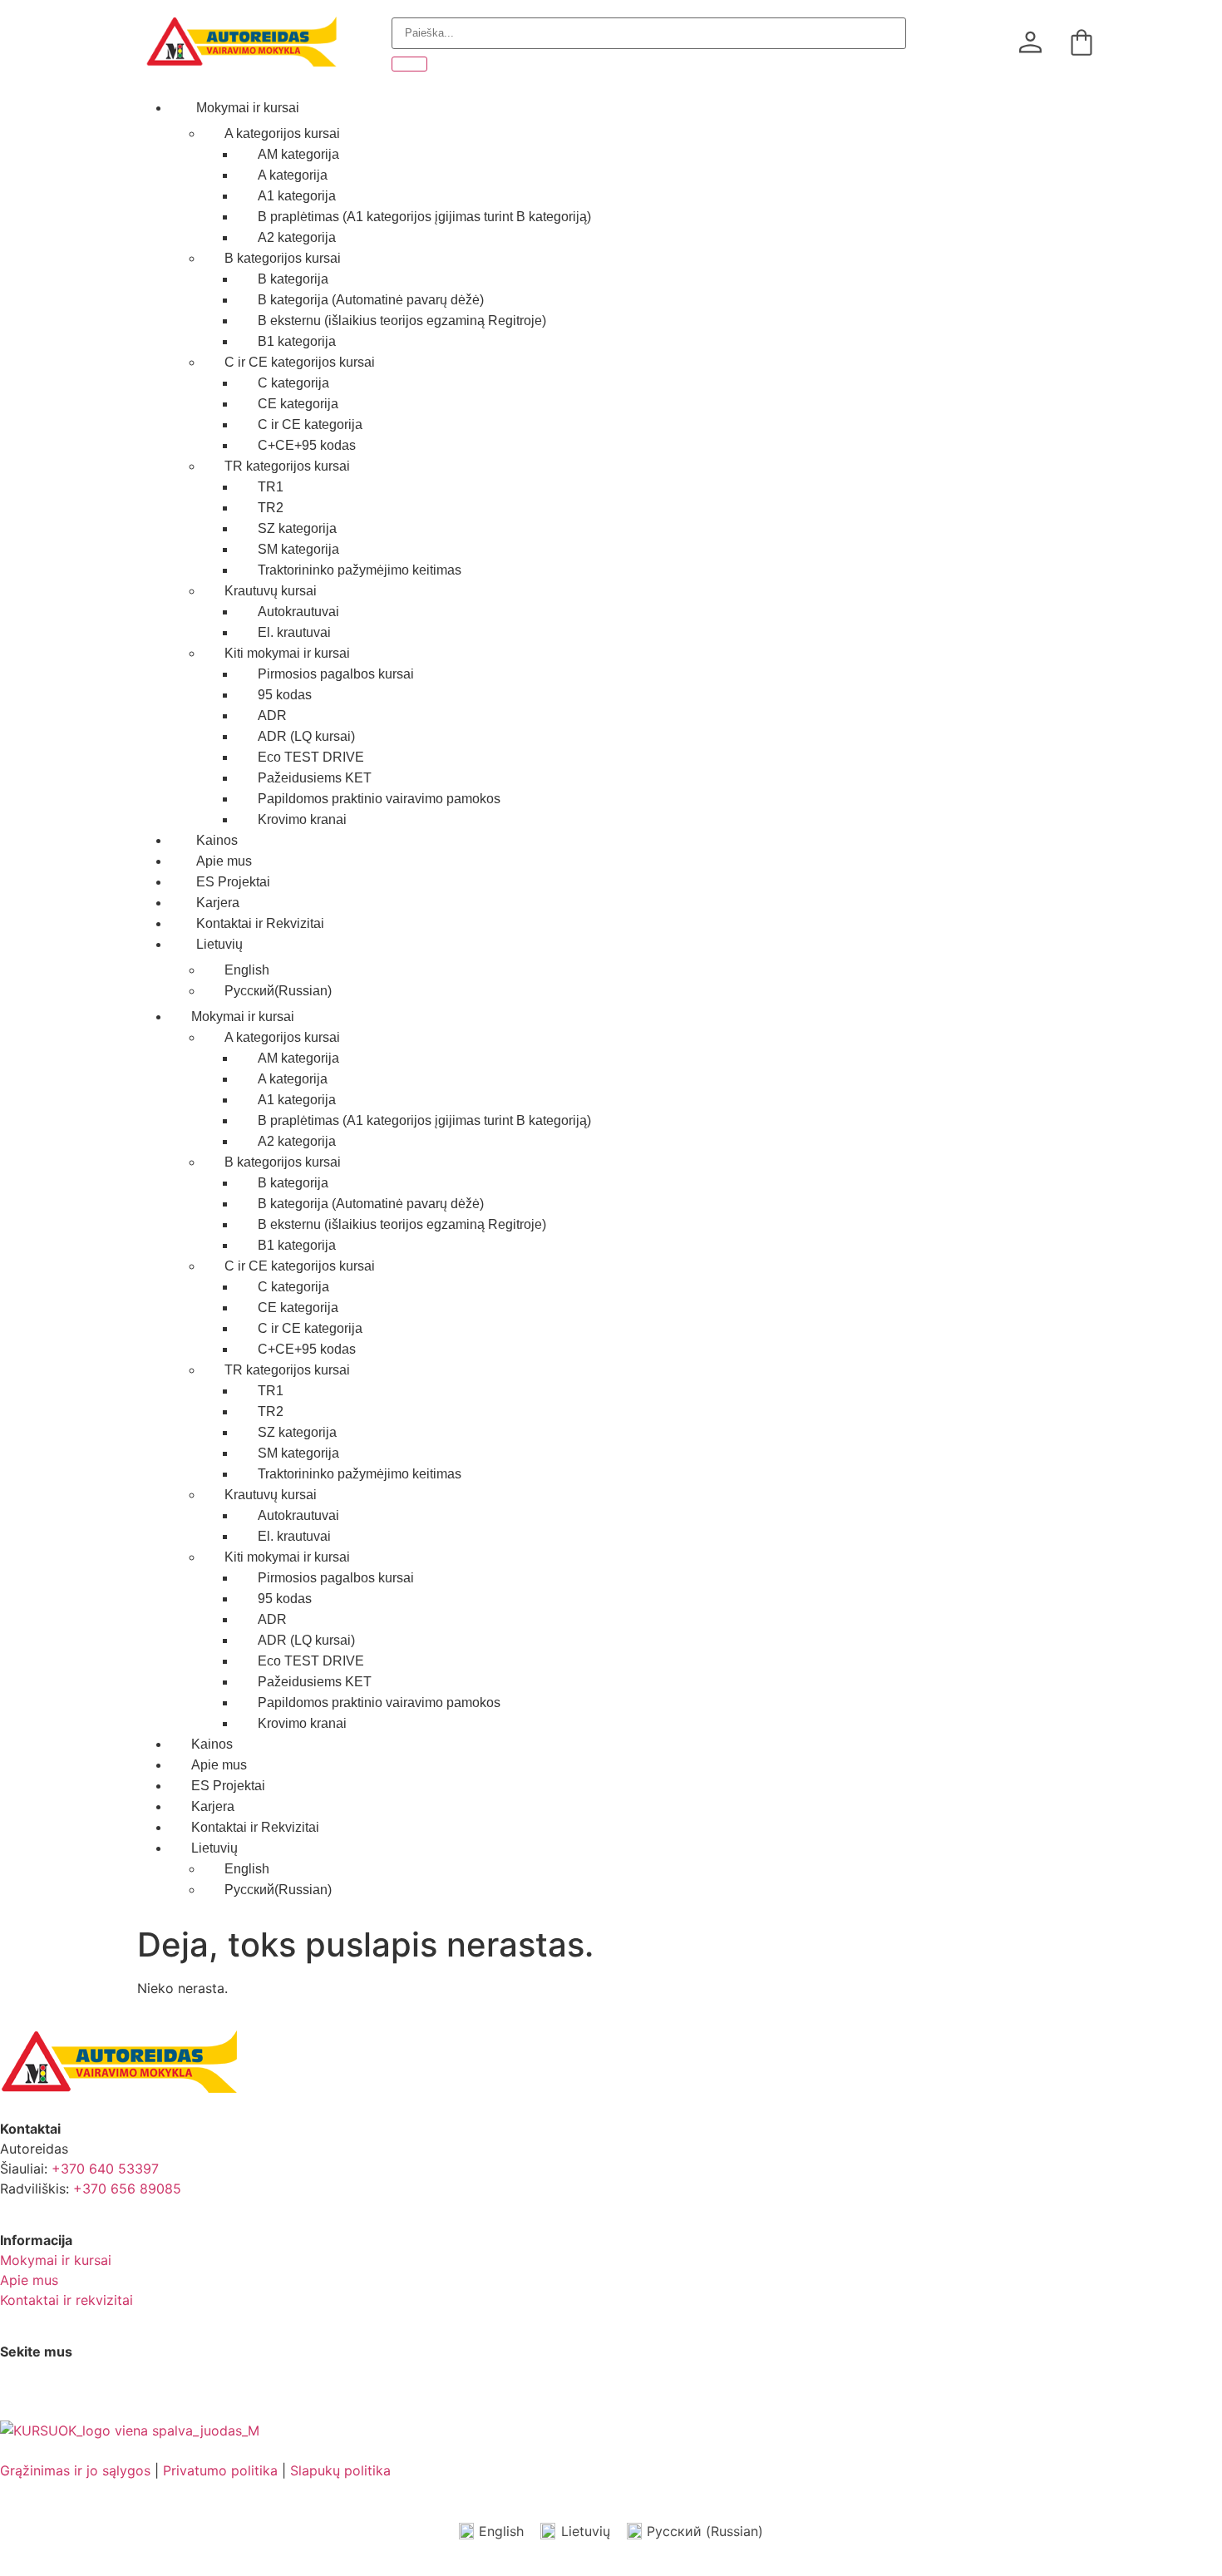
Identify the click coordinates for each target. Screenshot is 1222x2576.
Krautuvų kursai (271, 591)
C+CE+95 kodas (307, 445)
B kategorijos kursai (283, 258)
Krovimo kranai (302, 819)
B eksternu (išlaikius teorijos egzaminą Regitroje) (402, 321)
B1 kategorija (297, 341)
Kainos (217, 840)
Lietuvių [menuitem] (586, 2531)
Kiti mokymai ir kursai (287, 653)
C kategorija (293, 383)
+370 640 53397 (105, 2169)
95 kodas (285, 695)
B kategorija (293, 279)
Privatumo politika (220, 2470)
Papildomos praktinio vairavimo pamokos (379, 799)
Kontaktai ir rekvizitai (67, 2300)
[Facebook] (21, 2395)
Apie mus (224, 861)
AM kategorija (298, 154)
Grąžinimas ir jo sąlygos (75, 2470)
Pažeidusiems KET (315, 778)
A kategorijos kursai (282, 133)
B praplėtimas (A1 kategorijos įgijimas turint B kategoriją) (424, 217)
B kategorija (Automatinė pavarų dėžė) (371, 300)
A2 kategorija (297, 237)
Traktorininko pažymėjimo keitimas (360, 570)
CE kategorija (298, 404)
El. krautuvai (294, 632)
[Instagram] (67, 2395)
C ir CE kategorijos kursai (300, 362)
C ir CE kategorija (310, 424)
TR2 (271, 508)
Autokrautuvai (298, 612)
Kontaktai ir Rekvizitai (260, 923)
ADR (272, 716)
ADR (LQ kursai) (306, 736)
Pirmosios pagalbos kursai (336, 674)
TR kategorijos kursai (287, 466)
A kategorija (293, 175)
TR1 (271, 487)
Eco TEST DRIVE (311, 757)
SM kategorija (298, 549)
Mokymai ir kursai (248, 108)
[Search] (409, 64)
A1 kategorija (297, 196)
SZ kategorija (297, 528)
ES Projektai (233, 882)
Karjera (218, 903)
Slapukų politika (340, 2470)
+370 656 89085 (127, 2189)
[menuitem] (628, 945)
